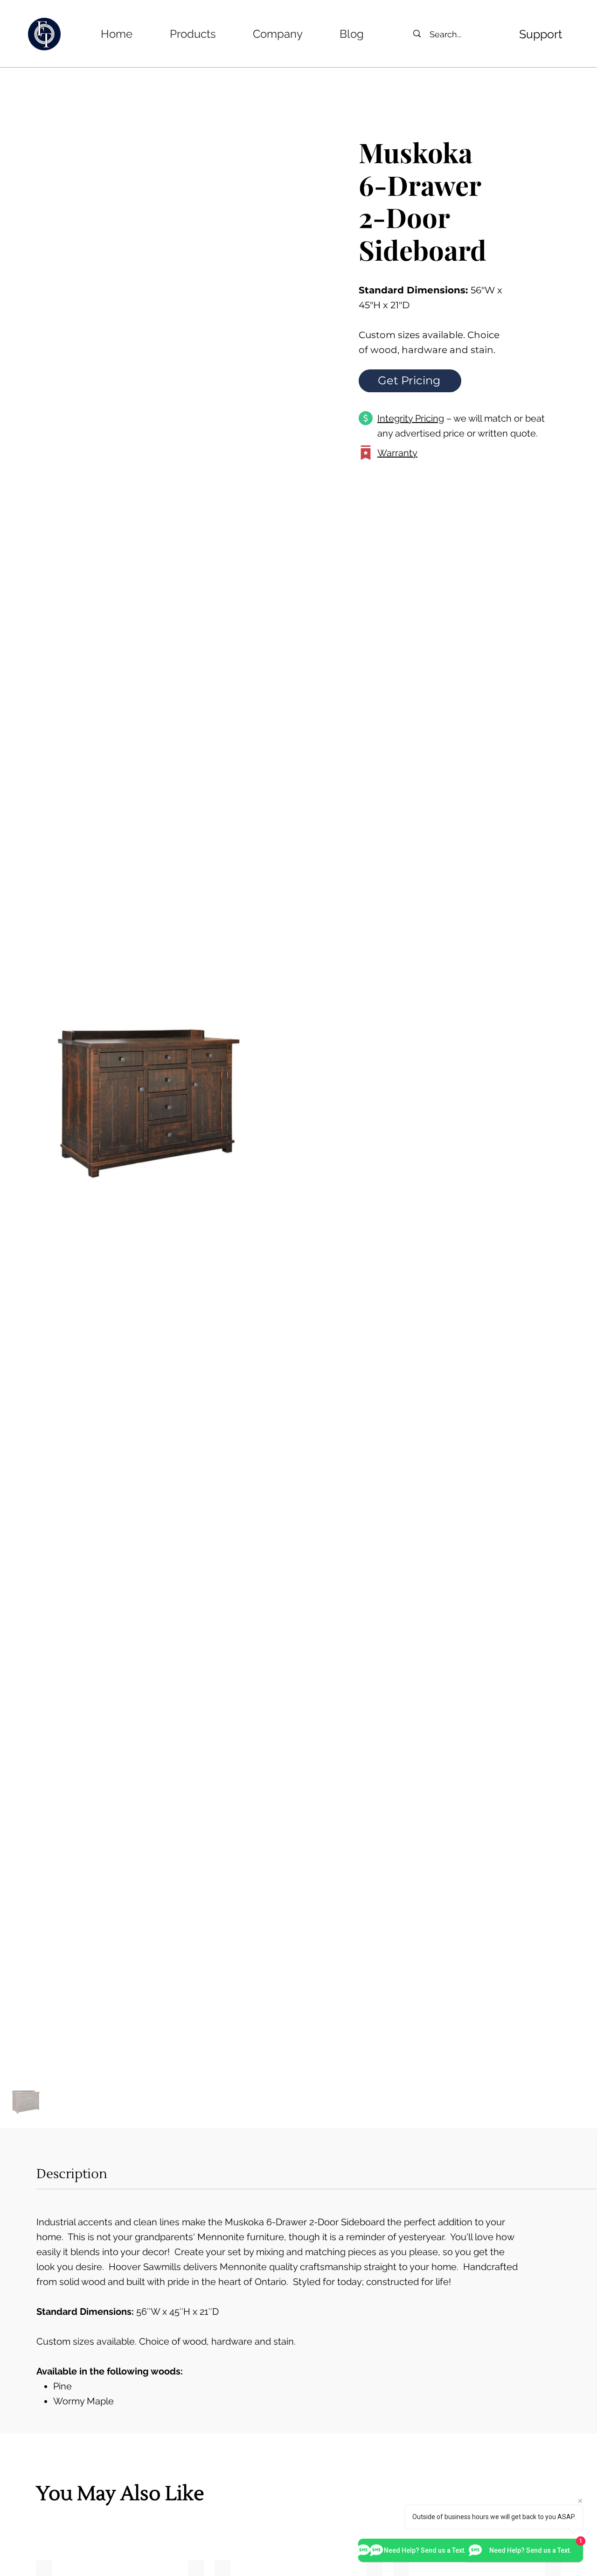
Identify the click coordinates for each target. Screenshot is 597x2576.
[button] (193, 34)
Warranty (397, 453)
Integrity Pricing (411, 418)
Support (541, 34)
